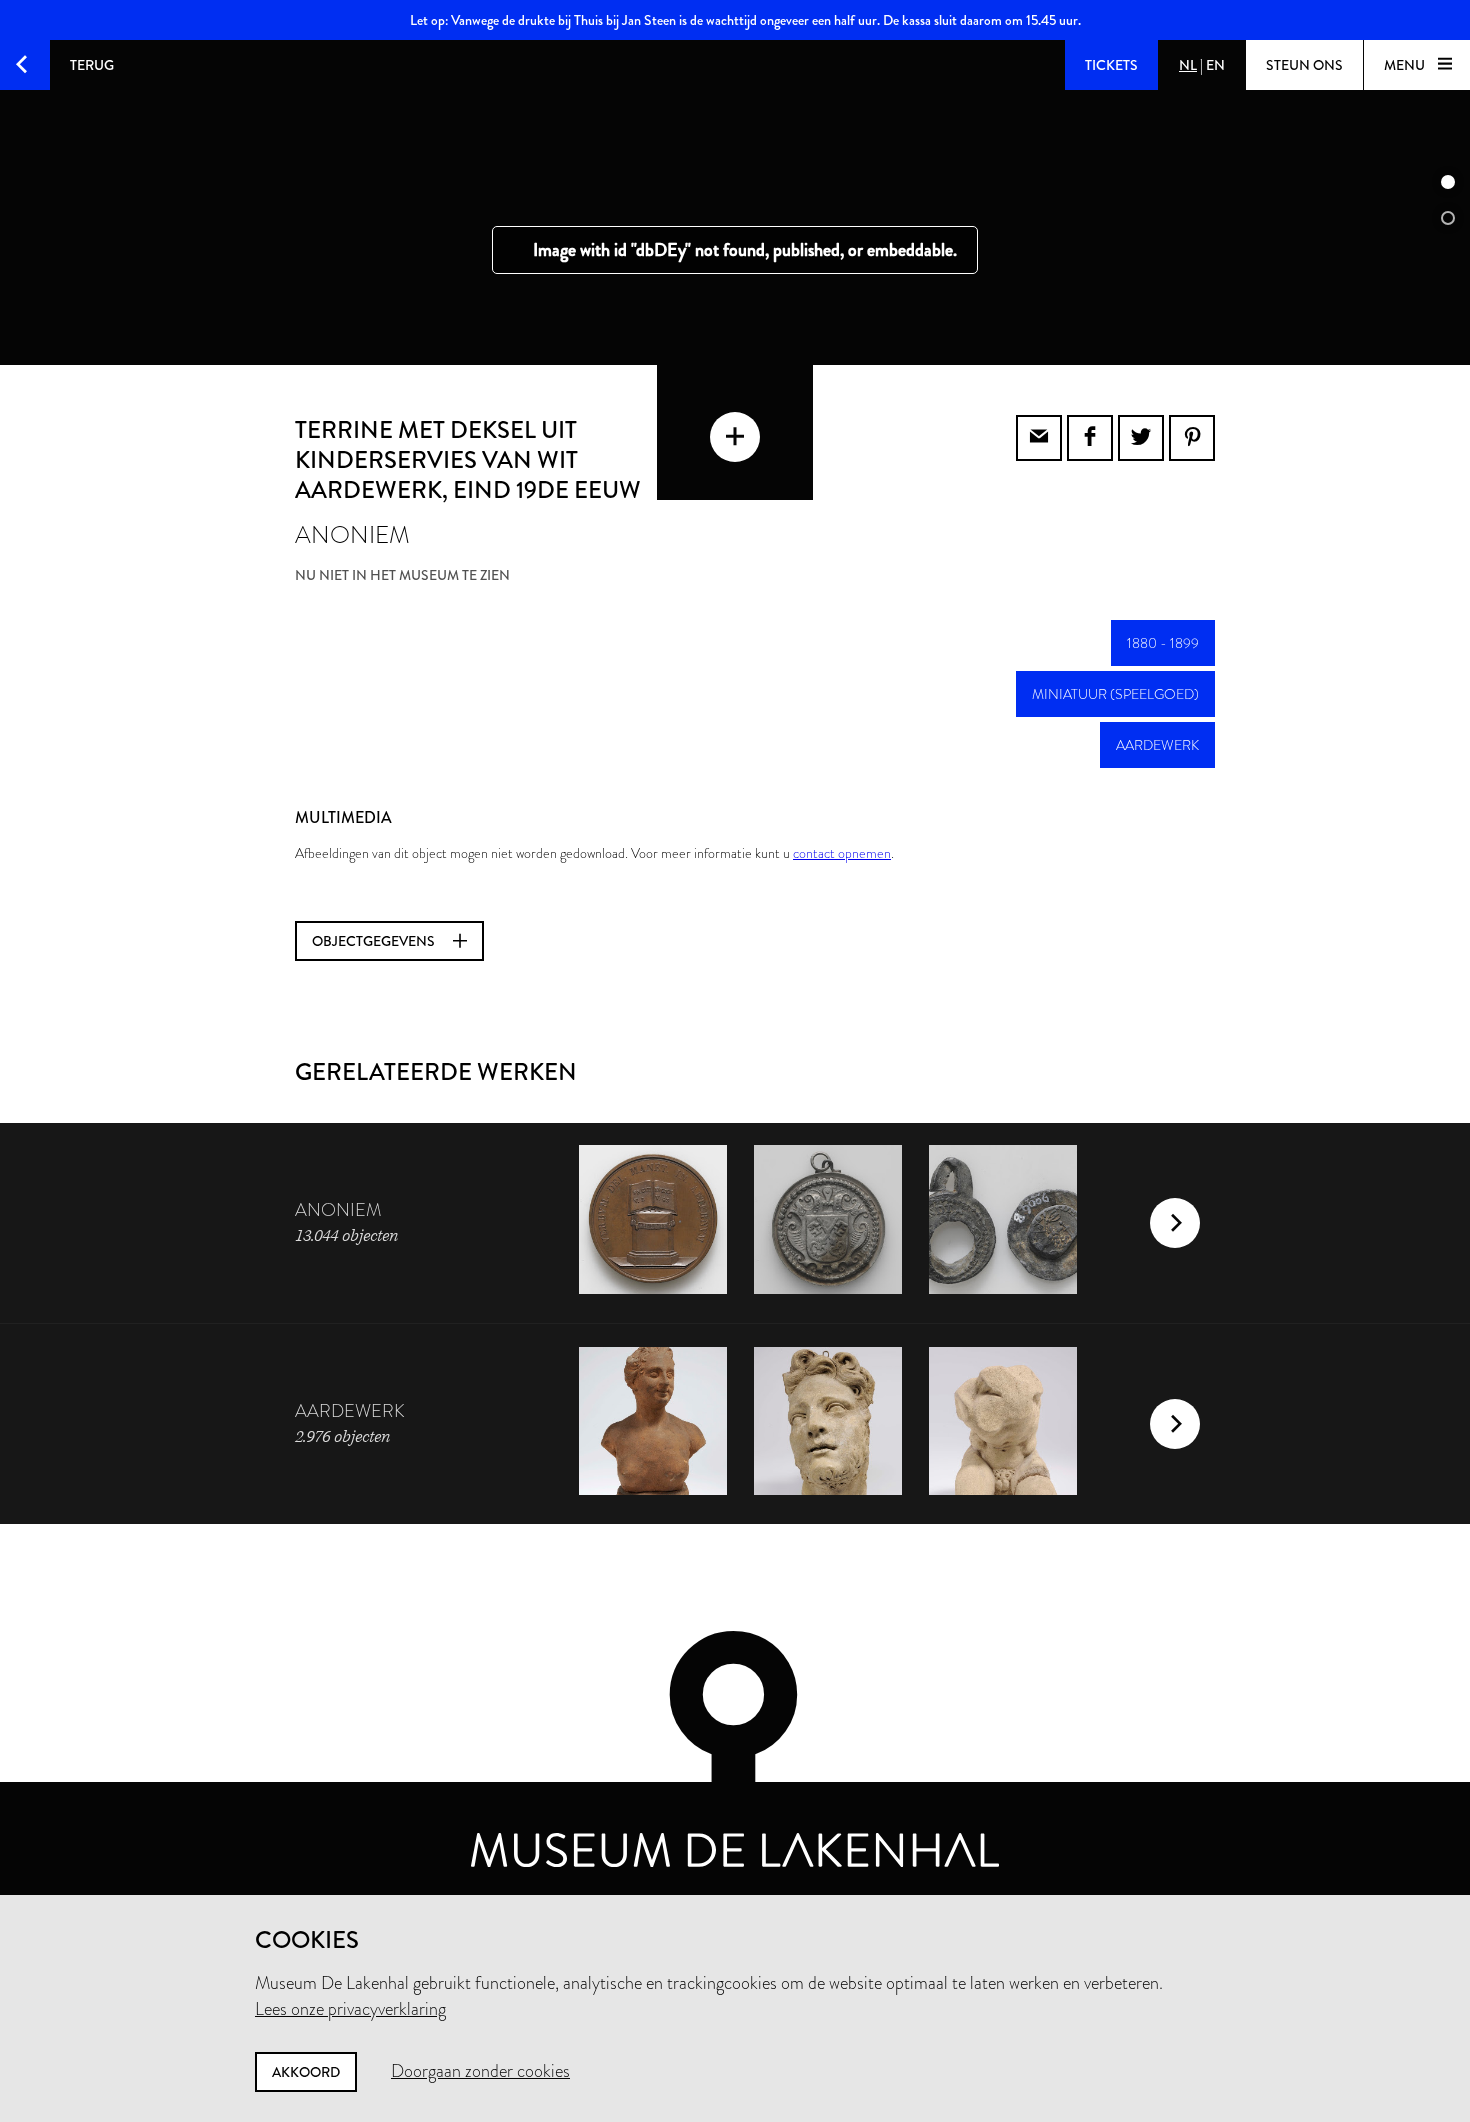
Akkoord (306, 2072)
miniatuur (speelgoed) (1115, 694)
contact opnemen (842, 853)
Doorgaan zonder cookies (480, 2071)
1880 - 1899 (1163, 643)
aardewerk (1157, 745)
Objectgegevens (375, 941)
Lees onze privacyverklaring (350, 2009)
